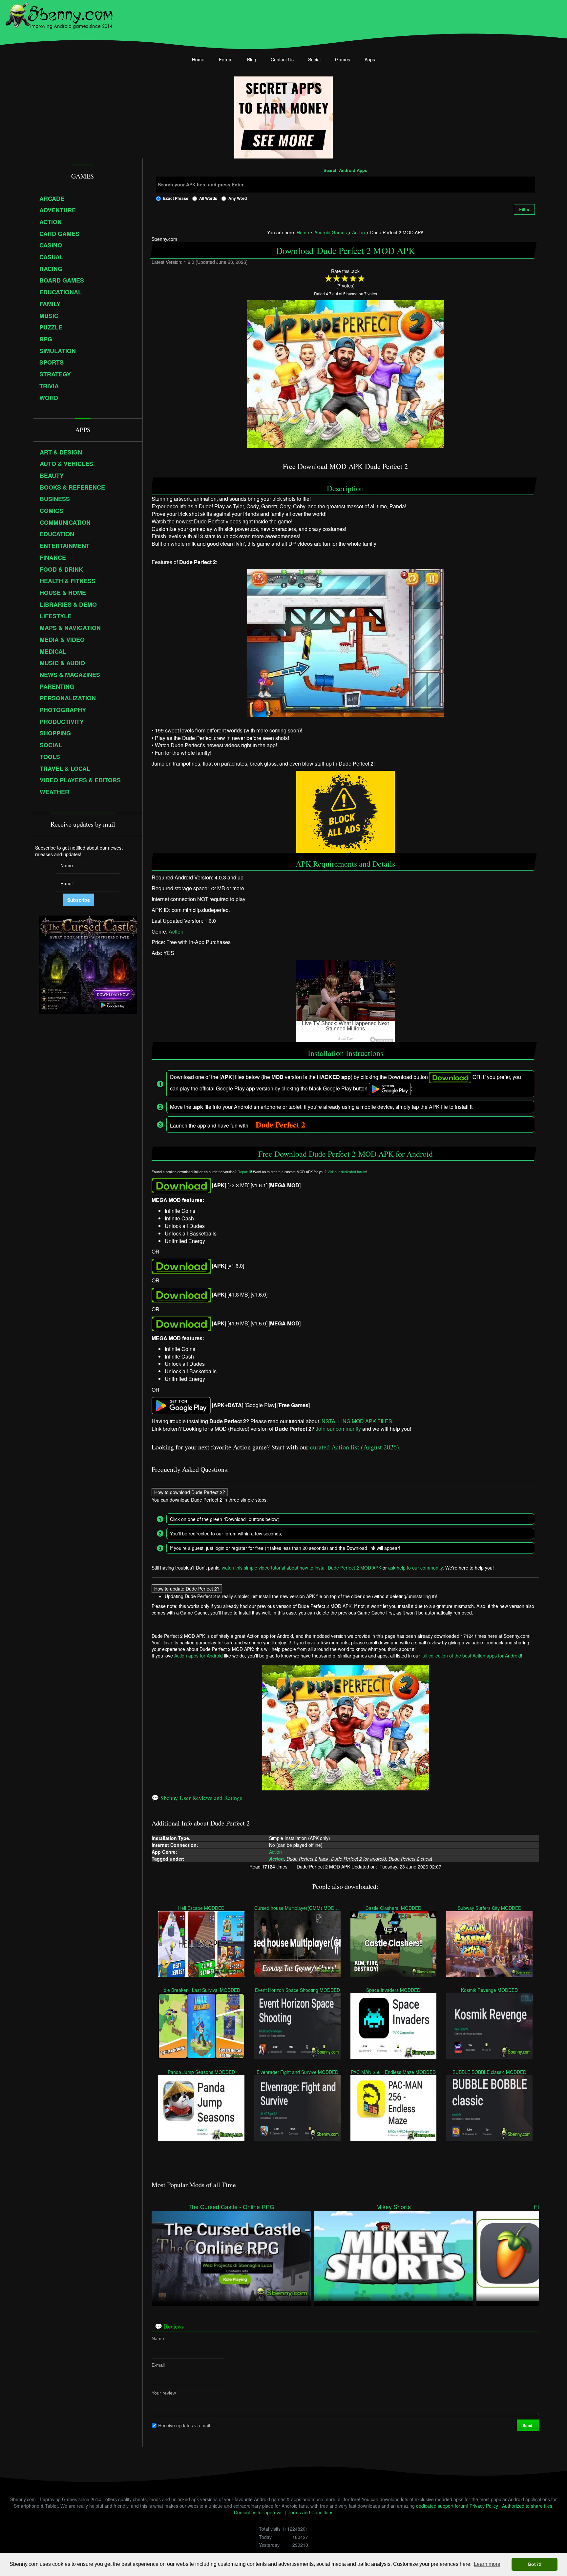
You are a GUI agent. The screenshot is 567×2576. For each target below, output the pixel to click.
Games (343, 59)
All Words (208, 198)
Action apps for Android (199, 1656)
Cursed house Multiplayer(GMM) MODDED (297, 1908)
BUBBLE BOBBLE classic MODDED (489, 2072)
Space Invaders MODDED (394, 1990)
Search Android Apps (345, 171)
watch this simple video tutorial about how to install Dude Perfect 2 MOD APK (302, 1568)
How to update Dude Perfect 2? (187, 1589)
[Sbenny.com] (59, 14)
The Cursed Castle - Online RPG (231, 2207)
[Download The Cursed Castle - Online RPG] (231, 2255)
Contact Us (282, 59)
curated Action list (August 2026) (355, 1447)
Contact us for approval (258, 2512)
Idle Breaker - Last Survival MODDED (201, 1990)
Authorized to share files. (528, 2506)
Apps (370, 59)
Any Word (238, 198)
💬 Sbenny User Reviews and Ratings (197, 1798)
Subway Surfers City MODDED (490, 1908)
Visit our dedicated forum (347, 1172)
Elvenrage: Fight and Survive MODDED (297, 2072)
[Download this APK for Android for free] (181, 1185)
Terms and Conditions (311, 2512)
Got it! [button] (535, 2564)
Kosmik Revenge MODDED (489, 1990)
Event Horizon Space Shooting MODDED (297, 1990)
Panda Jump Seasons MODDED (201, 2072)
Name (158, 2338)
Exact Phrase (176, 198)
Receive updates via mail (184, 2425)
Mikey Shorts (394, 2207)
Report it (244, 1172)
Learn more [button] (487, 2564)
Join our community (338, 1429)
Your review (164, 2393)
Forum (226, 59)
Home (198, 59)
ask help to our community (415, 1568)
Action (176, 931)
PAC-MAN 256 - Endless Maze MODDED (394, 2072)
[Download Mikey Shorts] (394, 2255)
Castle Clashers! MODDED (393, 1908)
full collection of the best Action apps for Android (471, 1656)
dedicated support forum (441, 2506)
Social (314, 59)
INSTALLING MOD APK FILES (356, 1421)
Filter (524, 209)
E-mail (158, 2365)
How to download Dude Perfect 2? (190, 1492)
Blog (252, 59)
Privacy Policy (484, 2506)
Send (528, 2425)
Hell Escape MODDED (201, 1908)
